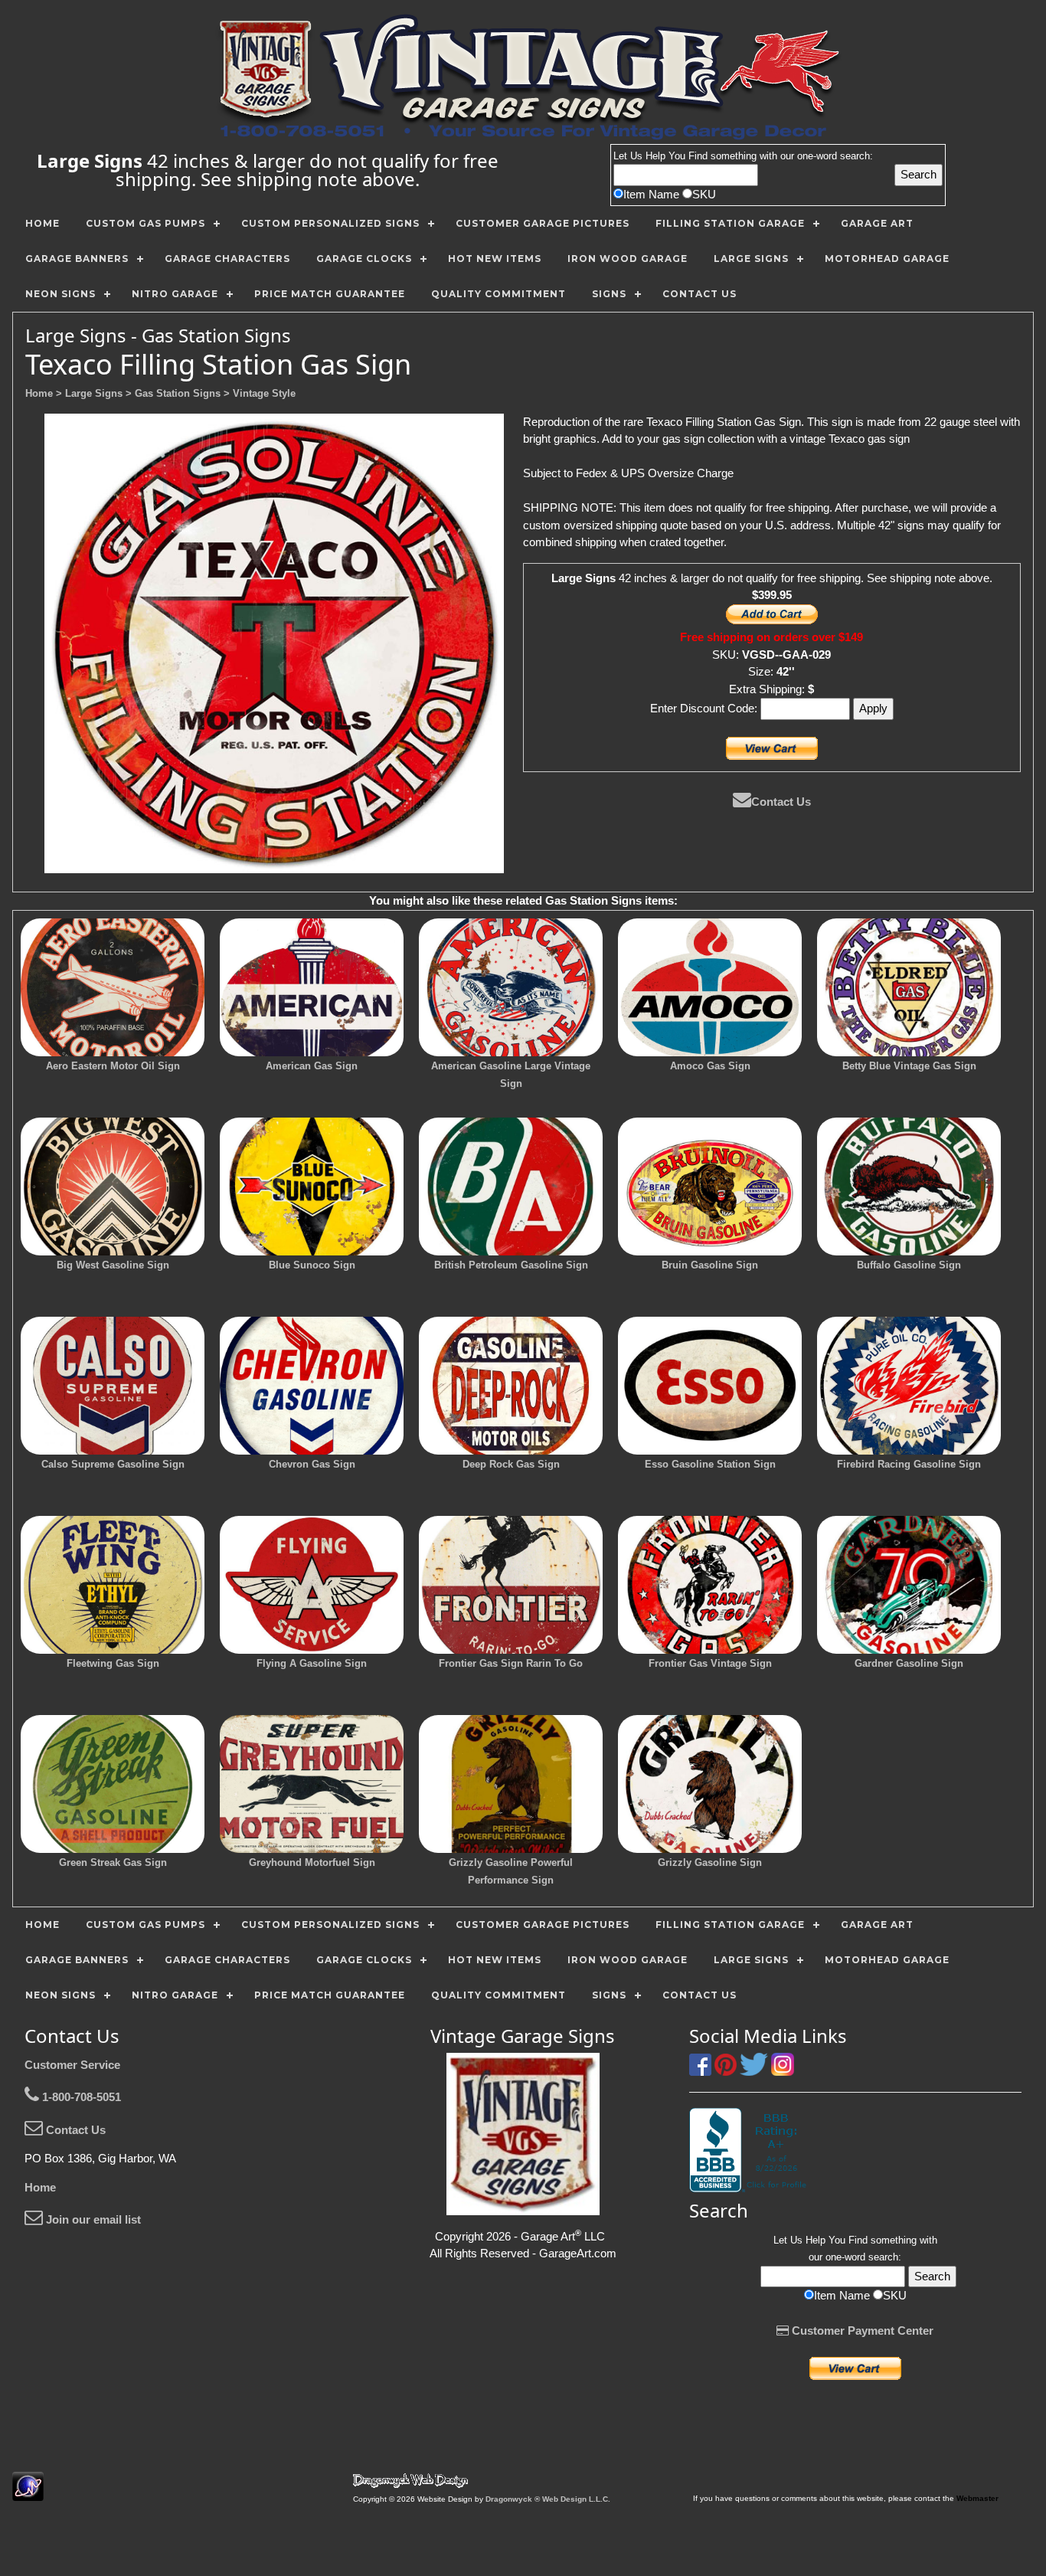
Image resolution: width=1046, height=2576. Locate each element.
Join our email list (92, 2219)
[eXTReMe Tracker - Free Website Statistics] (28, 2493)
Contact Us (781, 802)
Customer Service (72, 2065)
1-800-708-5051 (80, 2097)
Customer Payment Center (861, 2331)
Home (40, 2187)
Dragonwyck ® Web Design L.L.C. (548, 2499)
